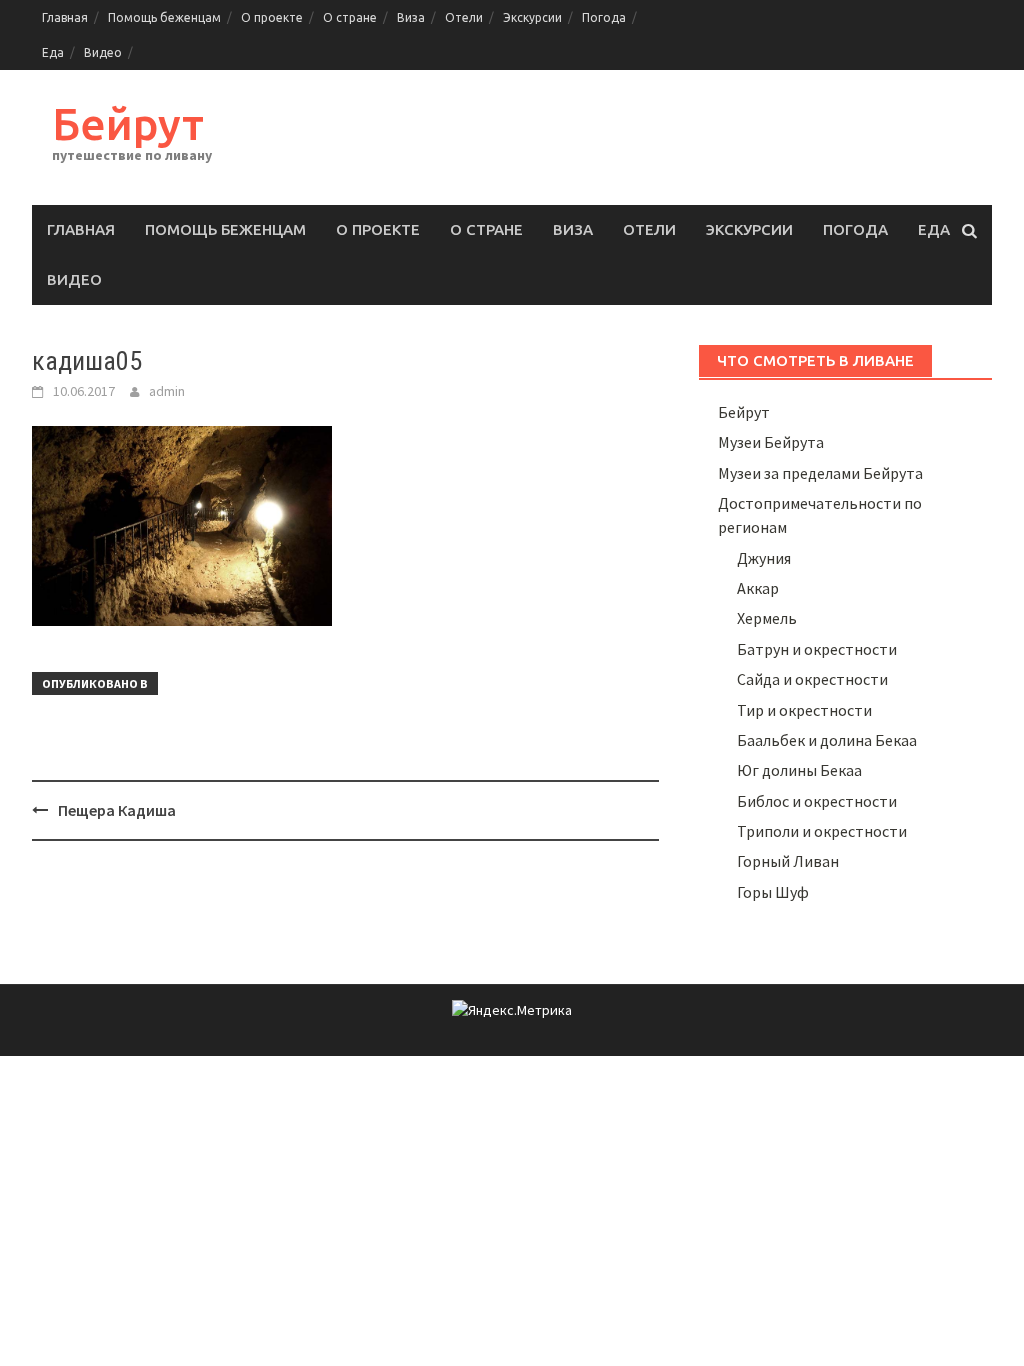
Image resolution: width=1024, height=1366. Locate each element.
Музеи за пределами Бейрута (820, 473)
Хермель (767, 618)
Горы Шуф (773, 892)
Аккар (758, 588)
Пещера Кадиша (117, 810)
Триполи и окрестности (822, 831)
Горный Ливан (788, 861)
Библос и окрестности (817, 801)
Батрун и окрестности (817, 649)
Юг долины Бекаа (799, 770)
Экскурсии (532, 17)
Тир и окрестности (804, 710)
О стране (350, 17)
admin (167, 391)
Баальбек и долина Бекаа (827, 740)
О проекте (272, 17)
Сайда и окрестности (812, 679)
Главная (65, 17)
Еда (53, 52)
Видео (103, 52)
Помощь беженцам (164, 17)
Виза (411, 17)
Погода (604, 17)
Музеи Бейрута (771, 442)
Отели (464, 17)
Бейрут (128, 123)
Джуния (764, 558)
